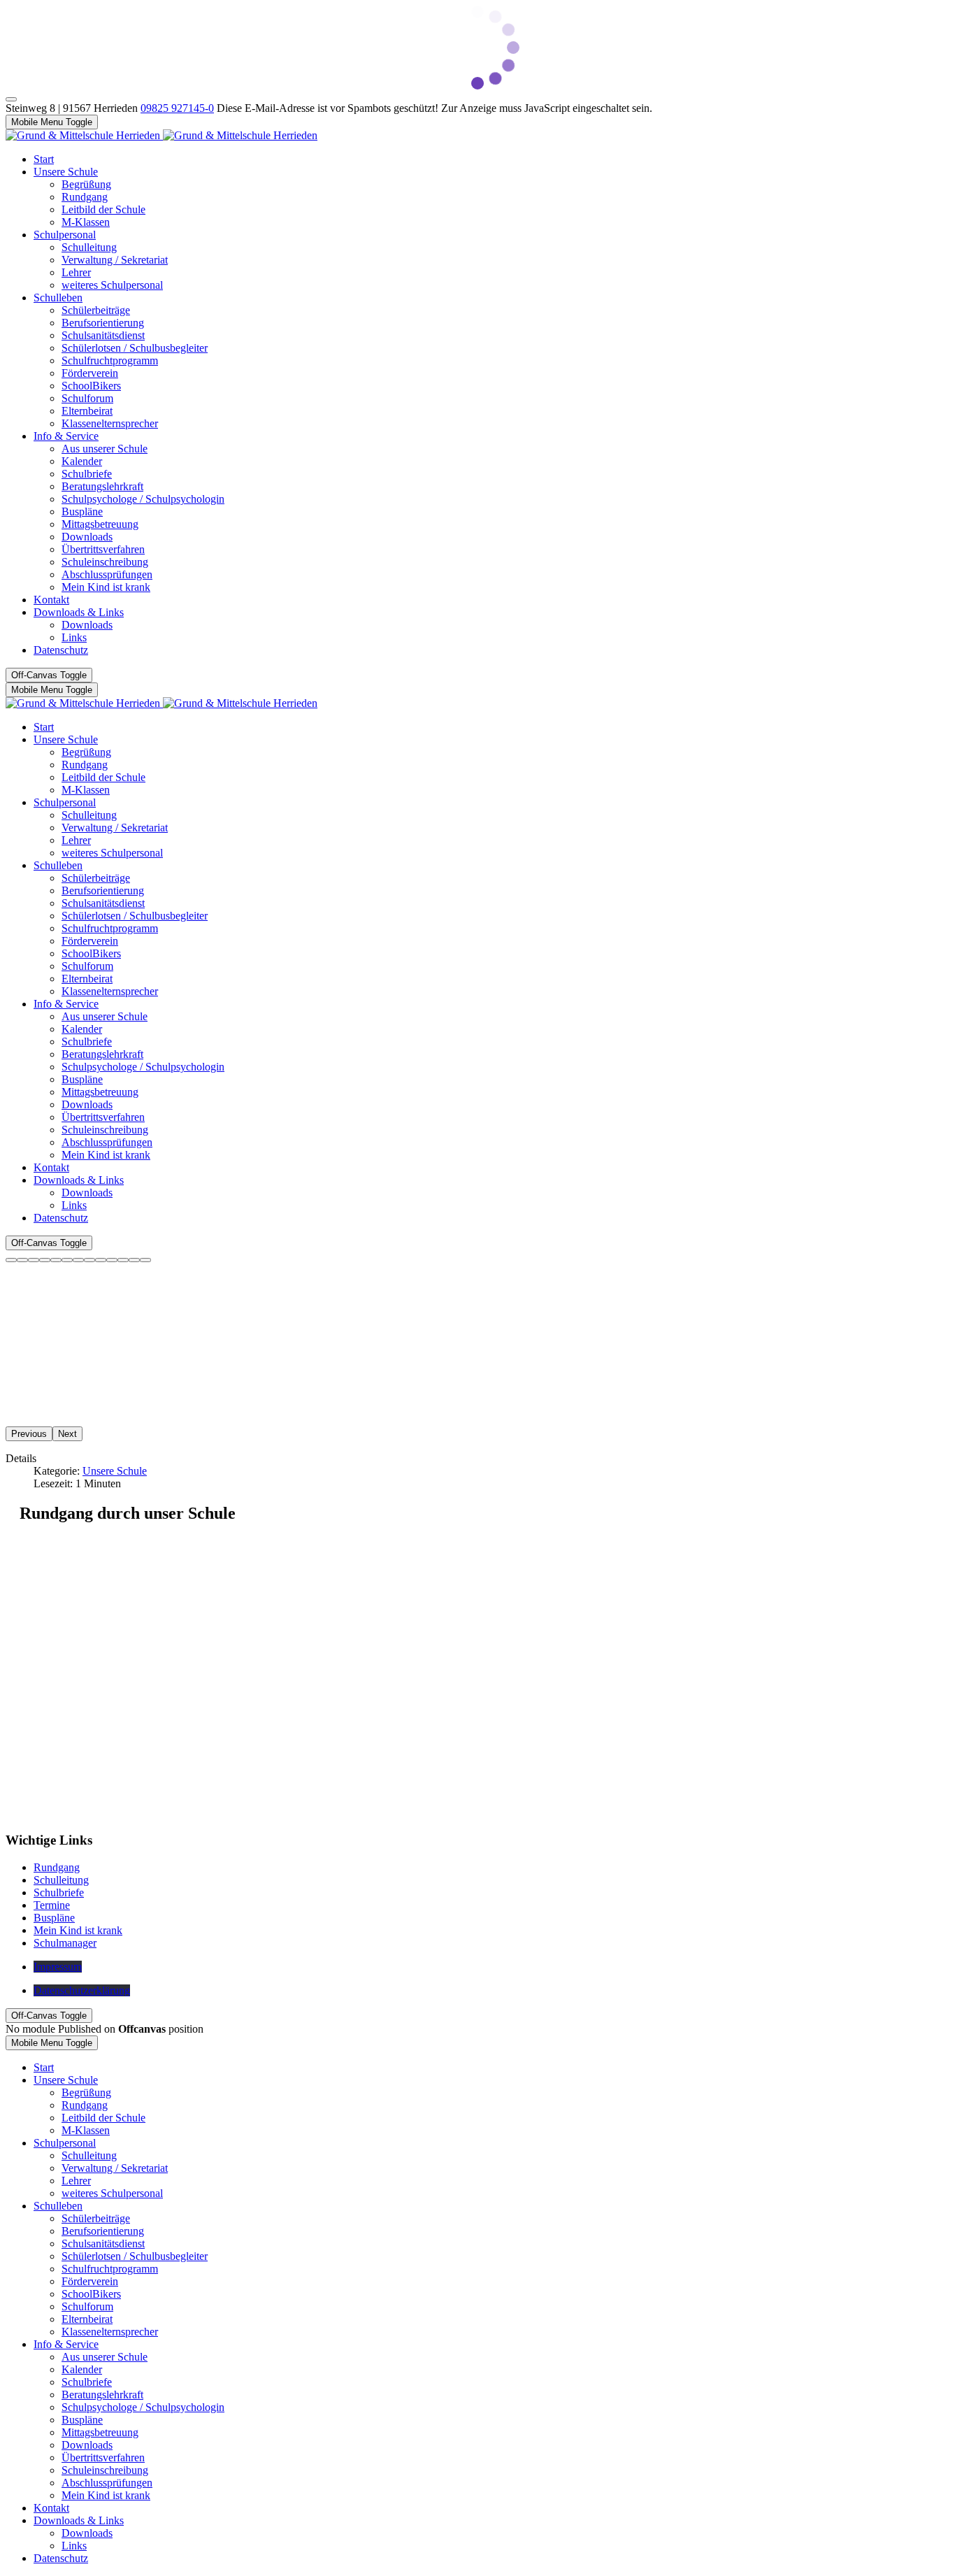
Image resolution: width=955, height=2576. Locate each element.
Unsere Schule (115, 1471)
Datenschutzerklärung (82, 1990)
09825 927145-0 (177, 108)
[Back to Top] (11, 99)
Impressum (58, 1967)
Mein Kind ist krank (78, 1930)
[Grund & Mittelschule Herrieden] (161, 135)
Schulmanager (65, 1943)
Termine (52, 1905)
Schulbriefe (59, 1892)
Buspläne (54, 1918)
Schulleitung (61, 1880)
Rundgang (57, 1867)
